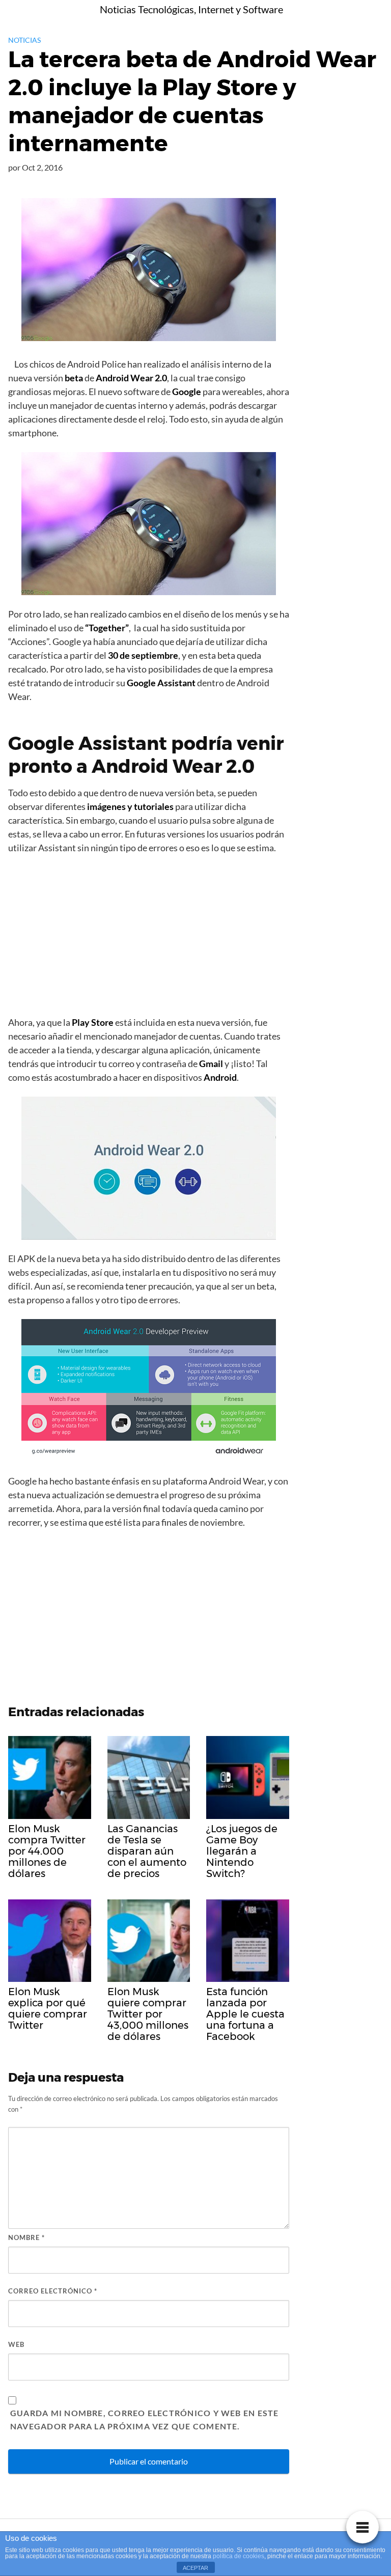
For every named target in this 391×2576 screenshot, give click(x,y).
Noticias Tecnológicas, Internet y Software (191, 9)
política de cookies (239, 2556)
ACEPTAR (195, 2568)
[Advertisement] (149, 938)
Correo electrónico (53, 2291)
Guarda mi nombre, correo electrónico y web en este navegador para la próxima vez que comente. (145, 2419)
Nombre (26, 2237)
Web (16, 2344)
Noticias (24, 40)
